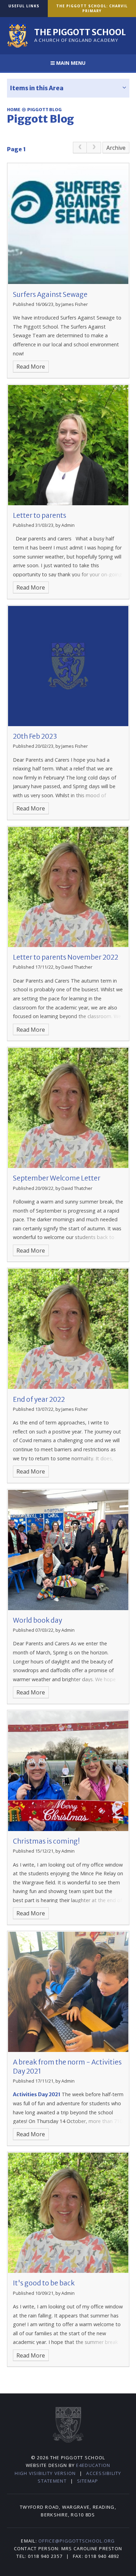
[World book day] (68, 1550)
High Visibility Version (45, 2473)
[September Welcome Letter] (68, 1108)
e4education (93, 2465)
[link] (80, 148)
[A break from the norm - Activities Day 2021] (68, 1992)
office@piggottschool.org (77, 2541)
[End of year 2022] (68, 1329)
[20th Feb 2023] (68, 666)
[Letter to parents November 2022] (68, 887)
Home (14, 110)
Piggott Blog (44, 110)
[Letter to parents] (68, 445)
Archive (116, 148)
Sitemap (88, 2481)
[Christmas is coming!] (68, 1771)
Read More (31, 367)
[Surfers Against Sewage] (68, 224)
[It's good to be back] (68, 2213)
